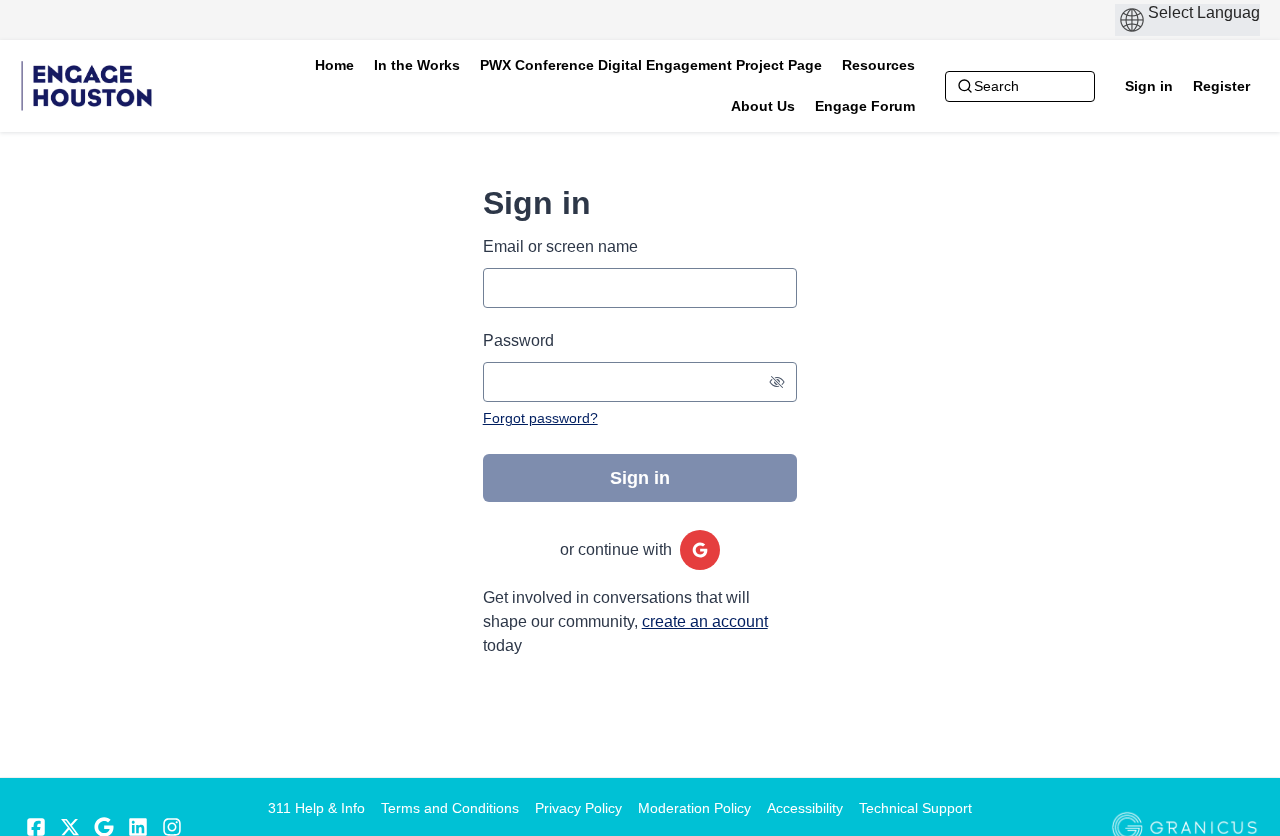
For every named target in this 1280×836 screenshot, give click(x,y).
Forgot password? (540, 418)
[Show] (777, 382)
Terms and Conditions (450, 808)
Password (518, 340)
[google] (700, 550)
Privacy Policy (578, 808)
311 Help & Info (316, 808)
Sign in (1149, 86)
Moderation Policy (694, 808)
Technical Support (915, 808)
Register (1221, 86)
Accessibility (805, 808)
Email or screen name (560, 246)
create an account (705, 621)
